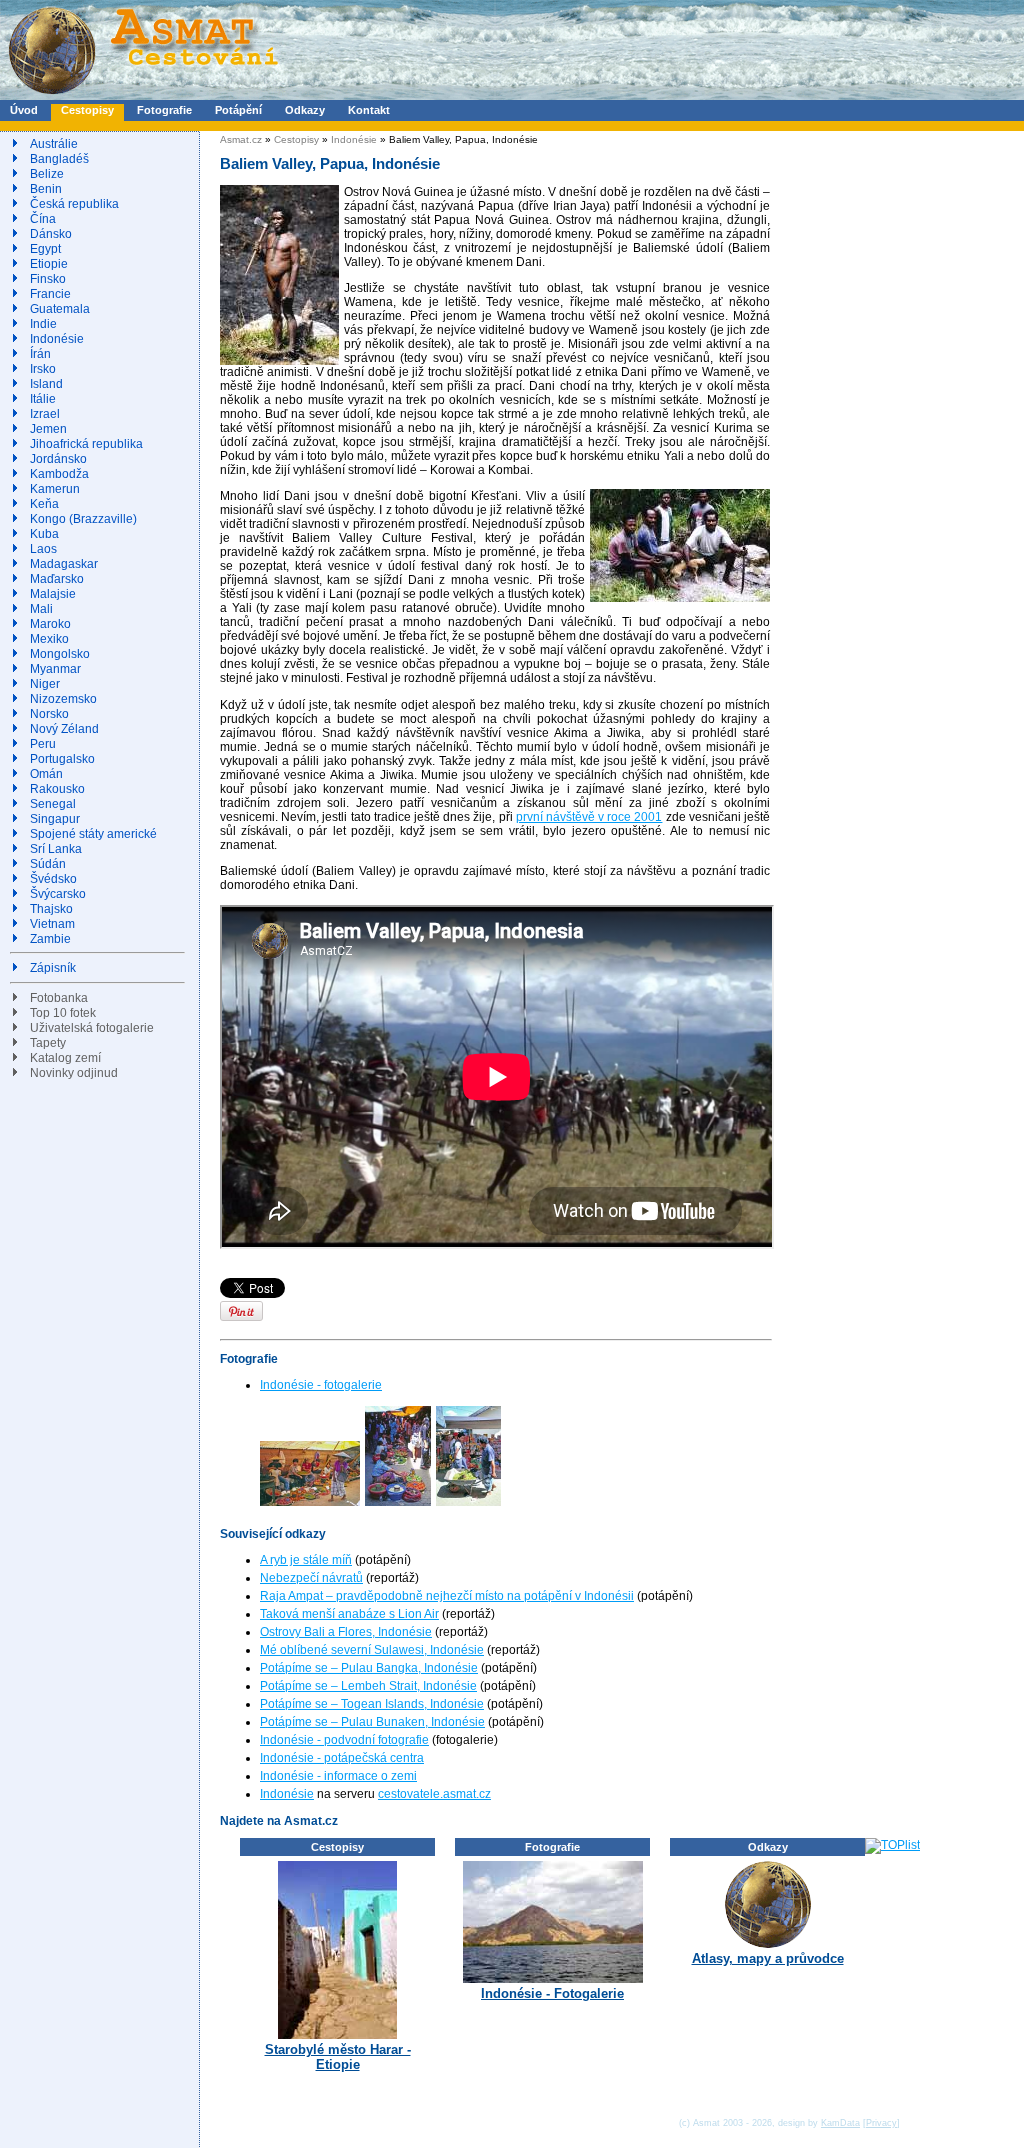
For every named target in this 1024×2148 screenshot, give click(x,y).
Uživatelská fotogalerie (92, 1028)
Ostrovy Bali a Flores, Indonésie (346, 1632)
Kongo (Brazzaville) (83, 519)
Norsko (49, 714)
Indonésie (57, 339)
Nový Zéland (64, 729)
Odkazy (305, 110)
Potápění (238, 110)
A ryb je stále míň (306, 1560)
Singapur (55, 819)
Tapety (48, 1043)
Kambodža (59, 474)
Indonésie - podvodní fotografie (344, 1740)
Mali (41, 609)
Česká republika (74, 204)
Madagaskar (64, 564)
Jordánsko (58, 459)
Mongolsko (60, 654)
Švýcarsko (58, 894)
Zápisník (53, 968)
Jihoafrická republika (86, 444)
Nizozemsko (63, 699)
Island (46, 384)
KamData (840, 2123)
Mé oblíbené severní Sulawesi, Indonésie (372, 1650)
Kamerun (55, 489)
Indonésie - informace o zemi (338, 1776)
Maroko (50, 624)
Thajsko (51, 909)
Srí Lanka (56, 849)
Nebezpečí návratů (311, 1578)
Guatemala (60, 309)
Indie (43, 324)
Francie (50, 294)
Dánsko (51, 234)
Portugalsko (62, 759)
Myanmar (55, 669)
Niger (45, 684)
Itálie (43, 399)
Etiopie (49, 264)
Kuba (44, 534)
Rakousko (57, 789)
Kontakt (369, 110)
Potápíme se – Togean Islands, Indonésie (372, 1704)
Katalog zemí (65, 1058)
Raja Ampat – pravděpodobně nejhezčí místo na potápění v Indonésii (447, 1596)
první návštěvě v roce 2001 (589, 817)
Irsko (43, 369)
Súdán (48, 864)
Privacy (881, 2123)
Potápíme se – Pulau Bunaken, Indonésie (372, 1722)
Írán (40, 354)
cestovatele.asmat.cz (434, 1794)
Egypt (45, 249)
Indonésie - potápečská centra (342, 1758)
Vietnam (52, 924)
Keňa (44, 504)
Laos (43, 549)
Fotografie (164, 110)
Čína (43, 219)
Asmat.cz (241, 139)
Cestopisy (87, 110)
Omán (46, 774)
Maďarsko (57, 579)
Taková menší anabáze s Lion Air (349, 1614)
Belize (47, 174)
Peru (43, 744)
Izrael (45, 414)
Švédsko (53, 879)
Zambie (50, 939)
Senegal (53, 804)
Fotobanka (59, 998)
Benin (46, 189)
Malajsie (53, 594)
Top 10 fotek (63, 1013)
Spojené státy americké (93, 834)
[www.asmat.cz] (142, 96)
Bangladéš (59, 159)
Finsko (48, 279)
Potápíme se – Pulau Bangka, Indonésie (369, 1668)
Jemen (48, 429)
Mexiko (49, 639)
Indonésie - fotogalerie (321, 1385)
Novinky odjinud (74, 1073)
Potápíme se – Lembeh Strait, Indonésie (368, 1686)
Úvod (24, 110)
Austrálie (54, 144)
